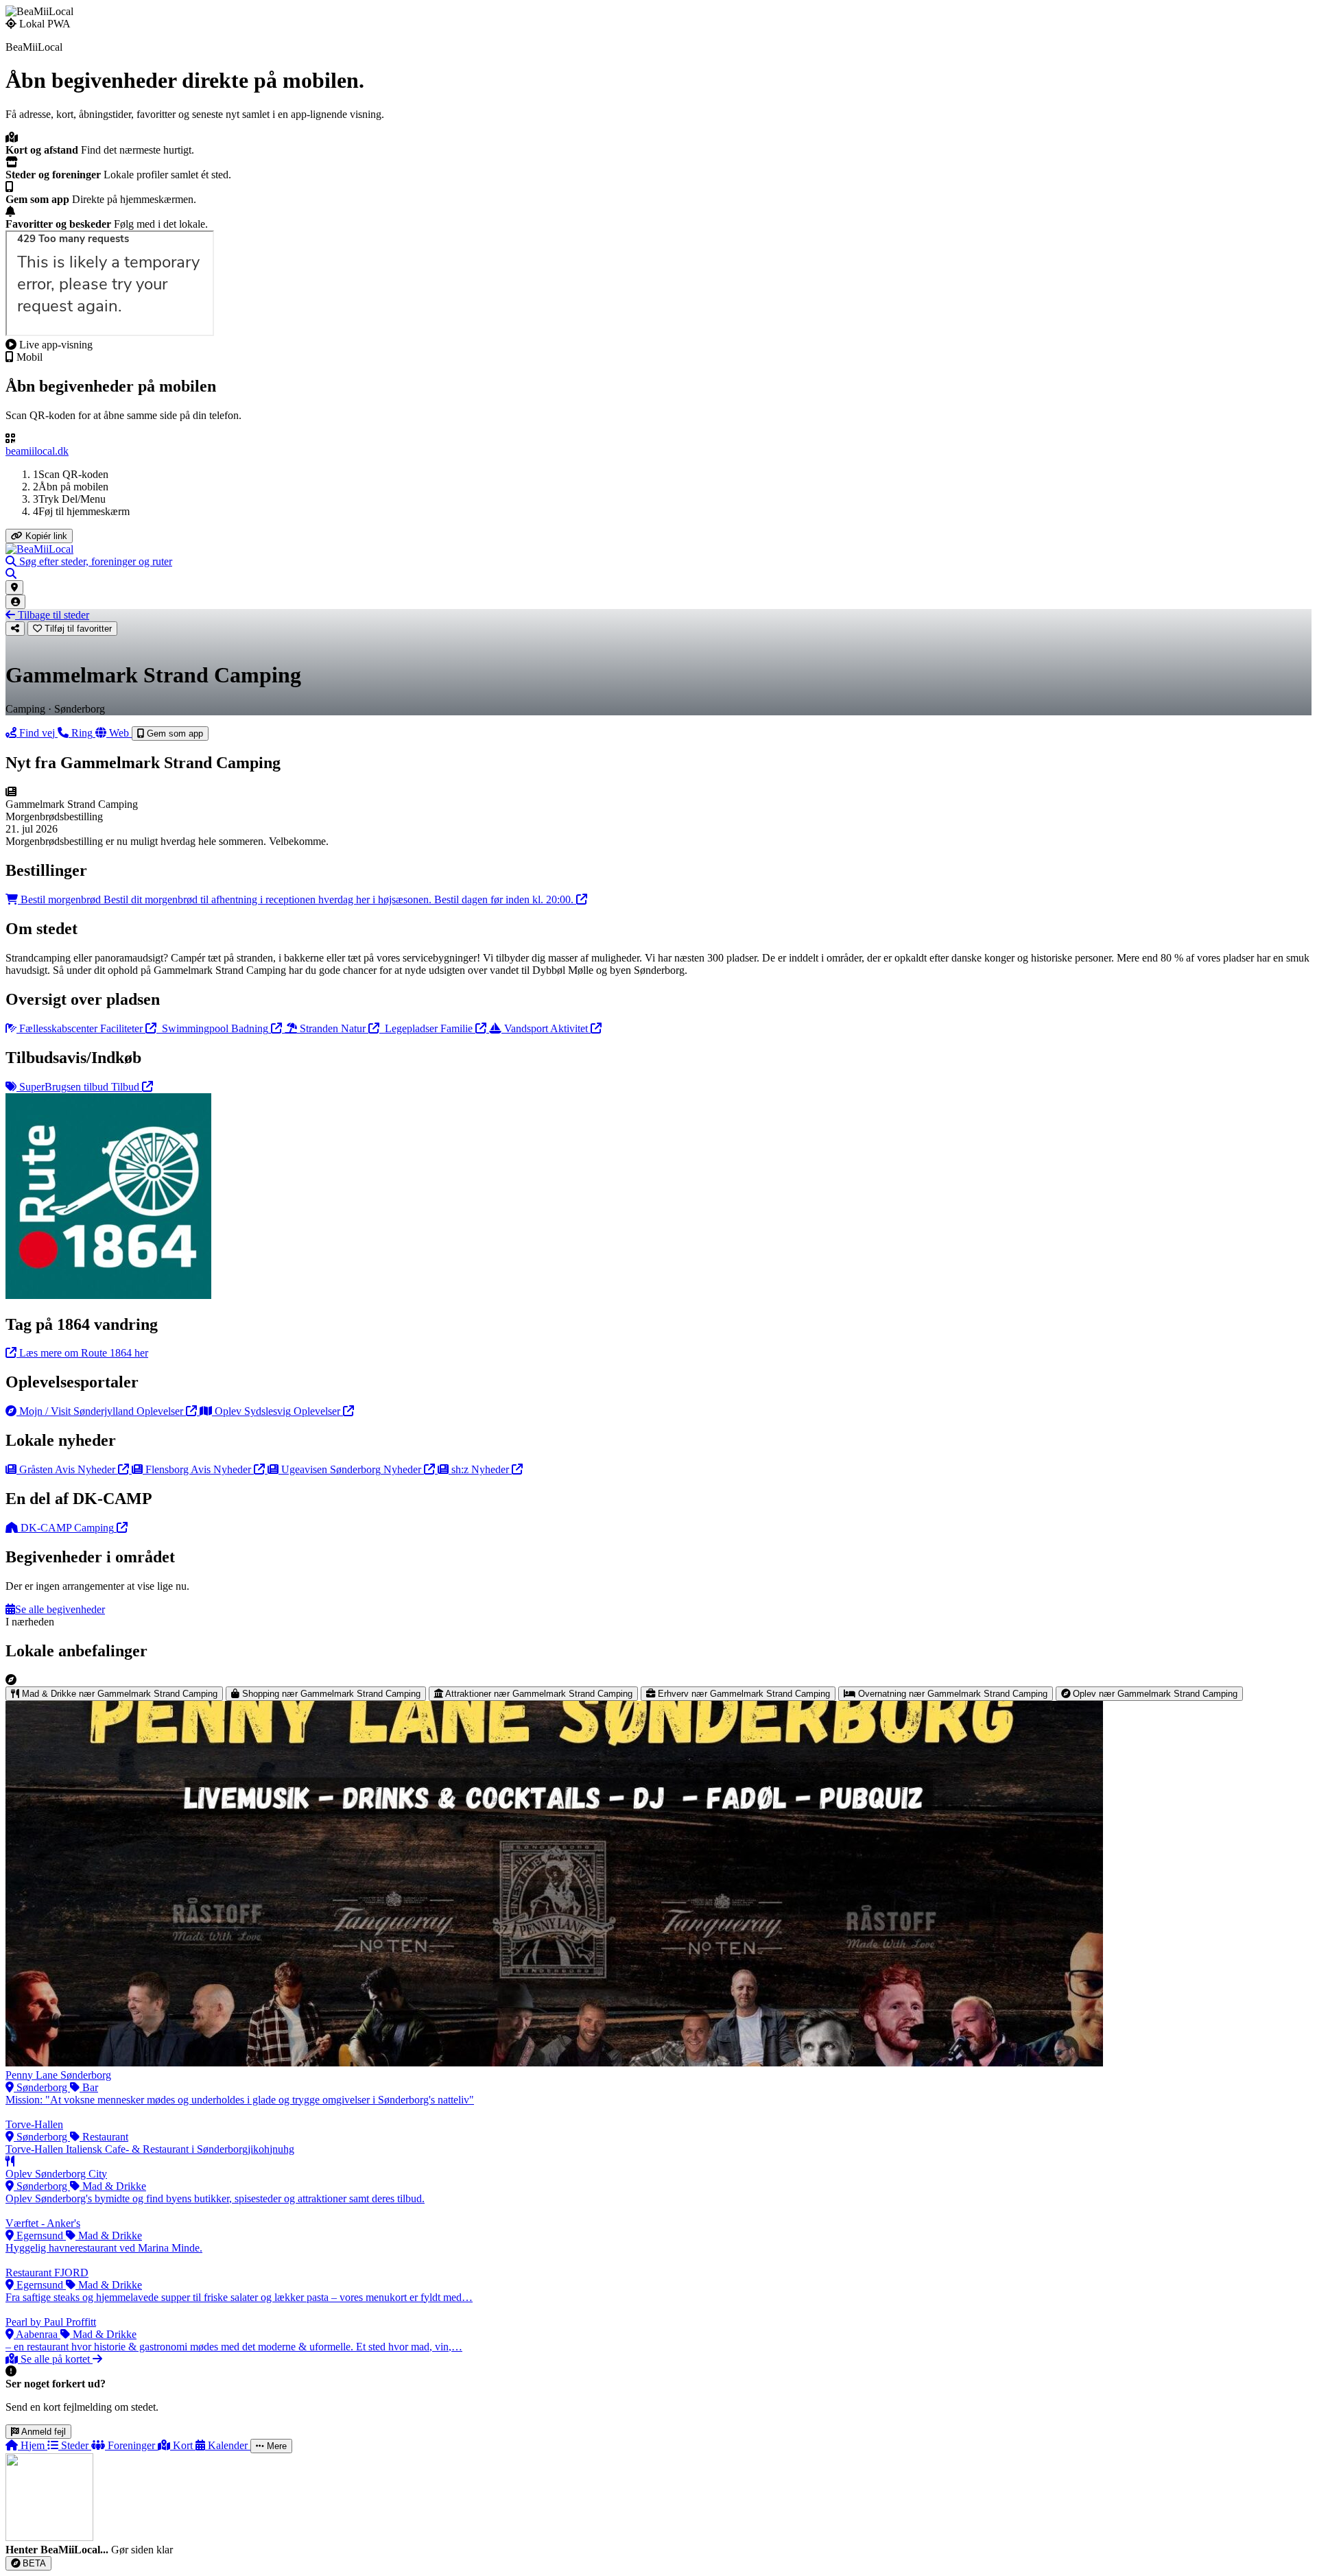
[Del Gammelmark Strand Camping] (15, 629)
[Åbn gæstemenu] (15, 602)
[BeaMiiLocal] (39, 549)
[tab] (114, 1694)
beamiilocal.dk (37, 451)
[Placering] (14, 587)
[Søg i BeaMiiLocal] (11, 574)
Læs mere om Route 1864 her (82, 1353)
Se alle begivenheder (60, 1609)
